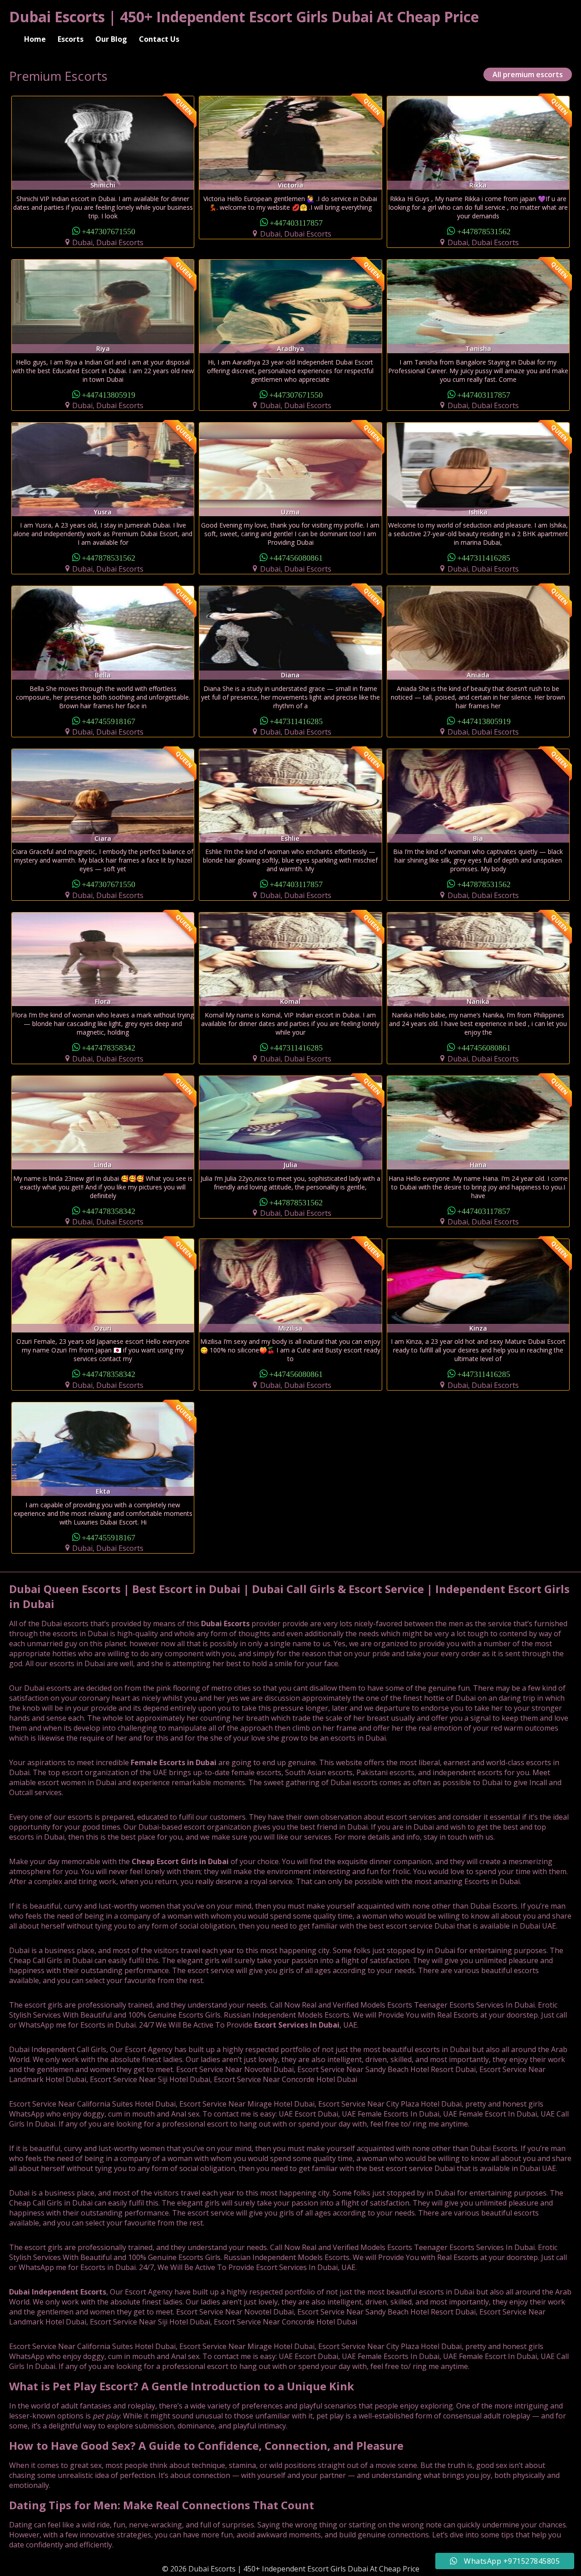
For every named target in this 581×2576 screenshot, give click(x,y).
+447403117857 (296, 222)
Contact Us (159, 39)
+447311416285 (484, 557)
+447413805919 (108, 394)
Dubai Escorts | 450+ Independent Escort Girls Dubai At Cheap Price (244, 17)
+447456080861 (296, 557)
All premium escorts (528, 74)
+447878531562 (484, 231)
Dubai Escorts (225, 1624)
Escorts (71, 39)
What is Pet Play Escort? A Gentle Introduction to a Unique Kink (182, 2386)
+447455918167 (108, 721)
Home (35, 39)
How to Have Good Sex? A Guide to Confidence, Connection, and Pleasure (206, 2445)
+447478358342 (108, 1047)
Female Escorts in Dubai (174, 1762)
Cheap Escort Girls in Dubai (180, 1861)
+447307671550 (108, 231)
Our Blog (111, 39)
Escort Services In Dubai (297, 2025)
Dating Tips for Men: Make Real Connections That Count (162, 2505)
